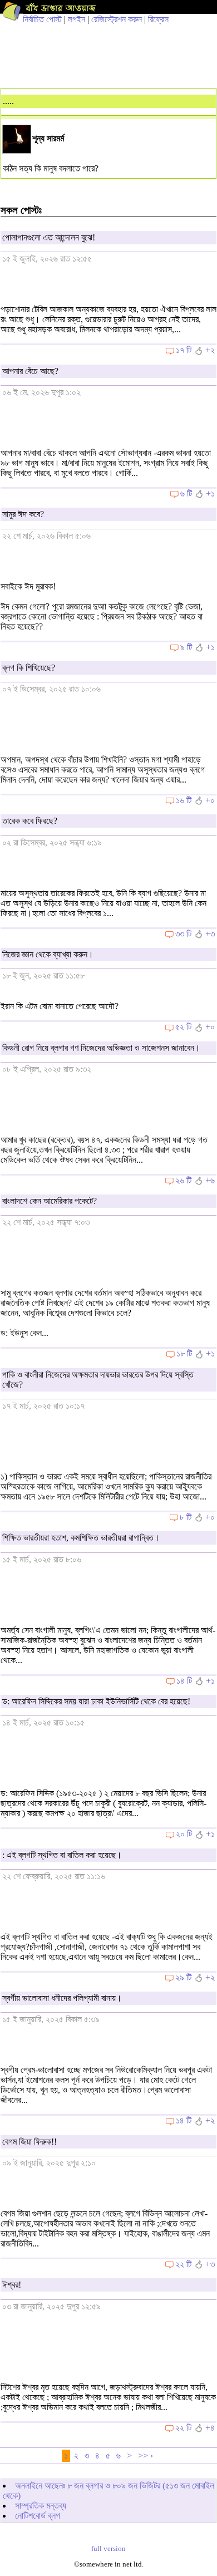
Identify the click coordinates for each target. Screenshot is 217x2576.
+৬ (210, 1180)
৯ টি (186, 647)
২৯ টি (183, 1977)
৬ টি (186, 493)
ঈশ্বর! (12, 2285)
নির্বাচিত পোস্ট (42, 19)
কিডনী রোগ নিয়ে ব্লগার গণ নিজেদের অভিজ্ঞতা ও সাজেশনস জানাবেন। (101, 1048)
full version (108, 2549)
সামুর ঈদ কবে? (23, 514)
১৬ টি (184, 800)
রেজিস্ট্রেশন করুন (117, 19)
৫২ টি (183, 1027)
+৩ (210, 934)
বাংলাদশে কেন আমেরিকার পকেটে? (50, 1201)
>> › (146, 2455)
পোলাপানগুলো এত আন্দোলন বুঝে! (49, 237)
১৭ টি (184, 350)
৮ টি (186, 1517)
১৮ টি (184, 1353)
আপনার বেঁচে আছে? (30, 371)
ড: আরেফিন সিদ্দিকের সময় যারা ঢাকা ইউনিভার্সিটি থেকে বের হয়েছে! (96, 1701)
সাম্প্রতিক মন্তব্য (41, 2506)
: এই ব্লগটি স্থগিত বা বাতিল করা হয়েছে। (62, 1855)
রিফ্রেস (158, 19)
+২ (210, 350)
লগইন (77, 19)
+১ (210, 493)
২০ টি (184, 1834)
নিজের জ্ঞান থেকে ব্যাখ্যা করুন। (48, 954)
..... (8, 101)
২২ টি (183, 2264)
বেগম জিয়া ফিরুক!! (29, 2142)
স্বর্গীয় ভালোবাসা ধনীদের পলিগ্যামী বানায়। (62, 1998)
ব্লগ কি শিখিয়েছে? (29, 668)
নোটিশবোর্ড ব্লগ (38, 2516)
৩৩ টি (183, 934)
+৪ (210, 2428)
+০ (210, 800)
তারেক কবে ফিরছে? (30, 821)
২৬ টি (183, 1180)
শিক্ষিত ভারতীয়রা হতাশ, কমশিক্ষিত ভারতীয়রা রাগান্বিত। (81, 1538)
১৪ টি (184, 1681)
